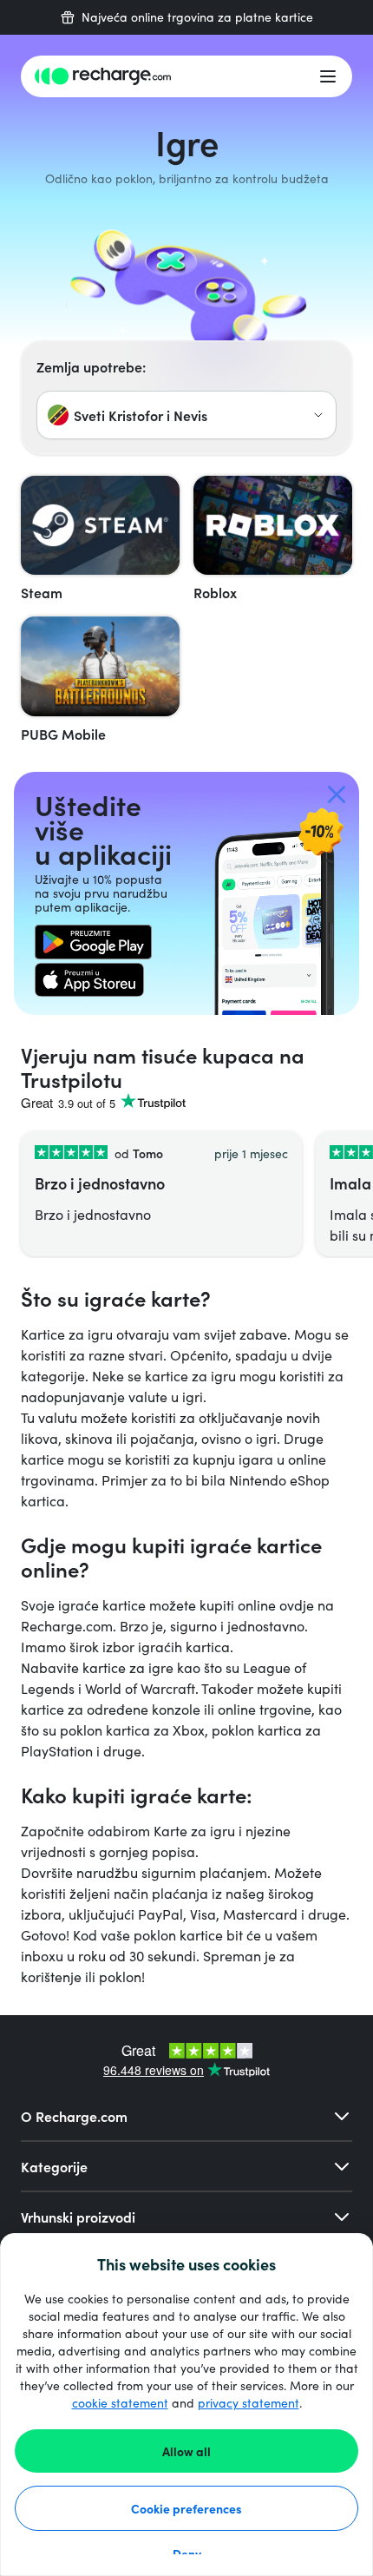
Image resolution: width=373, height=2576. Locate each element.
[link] (93, 942)
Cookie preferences (186, 2508)
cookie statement (120, 2403)
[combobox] (186, 415)
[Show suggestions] (318, 415)
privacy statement (249, 2403)
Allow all (186, 2451)
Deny (187, 2553)
